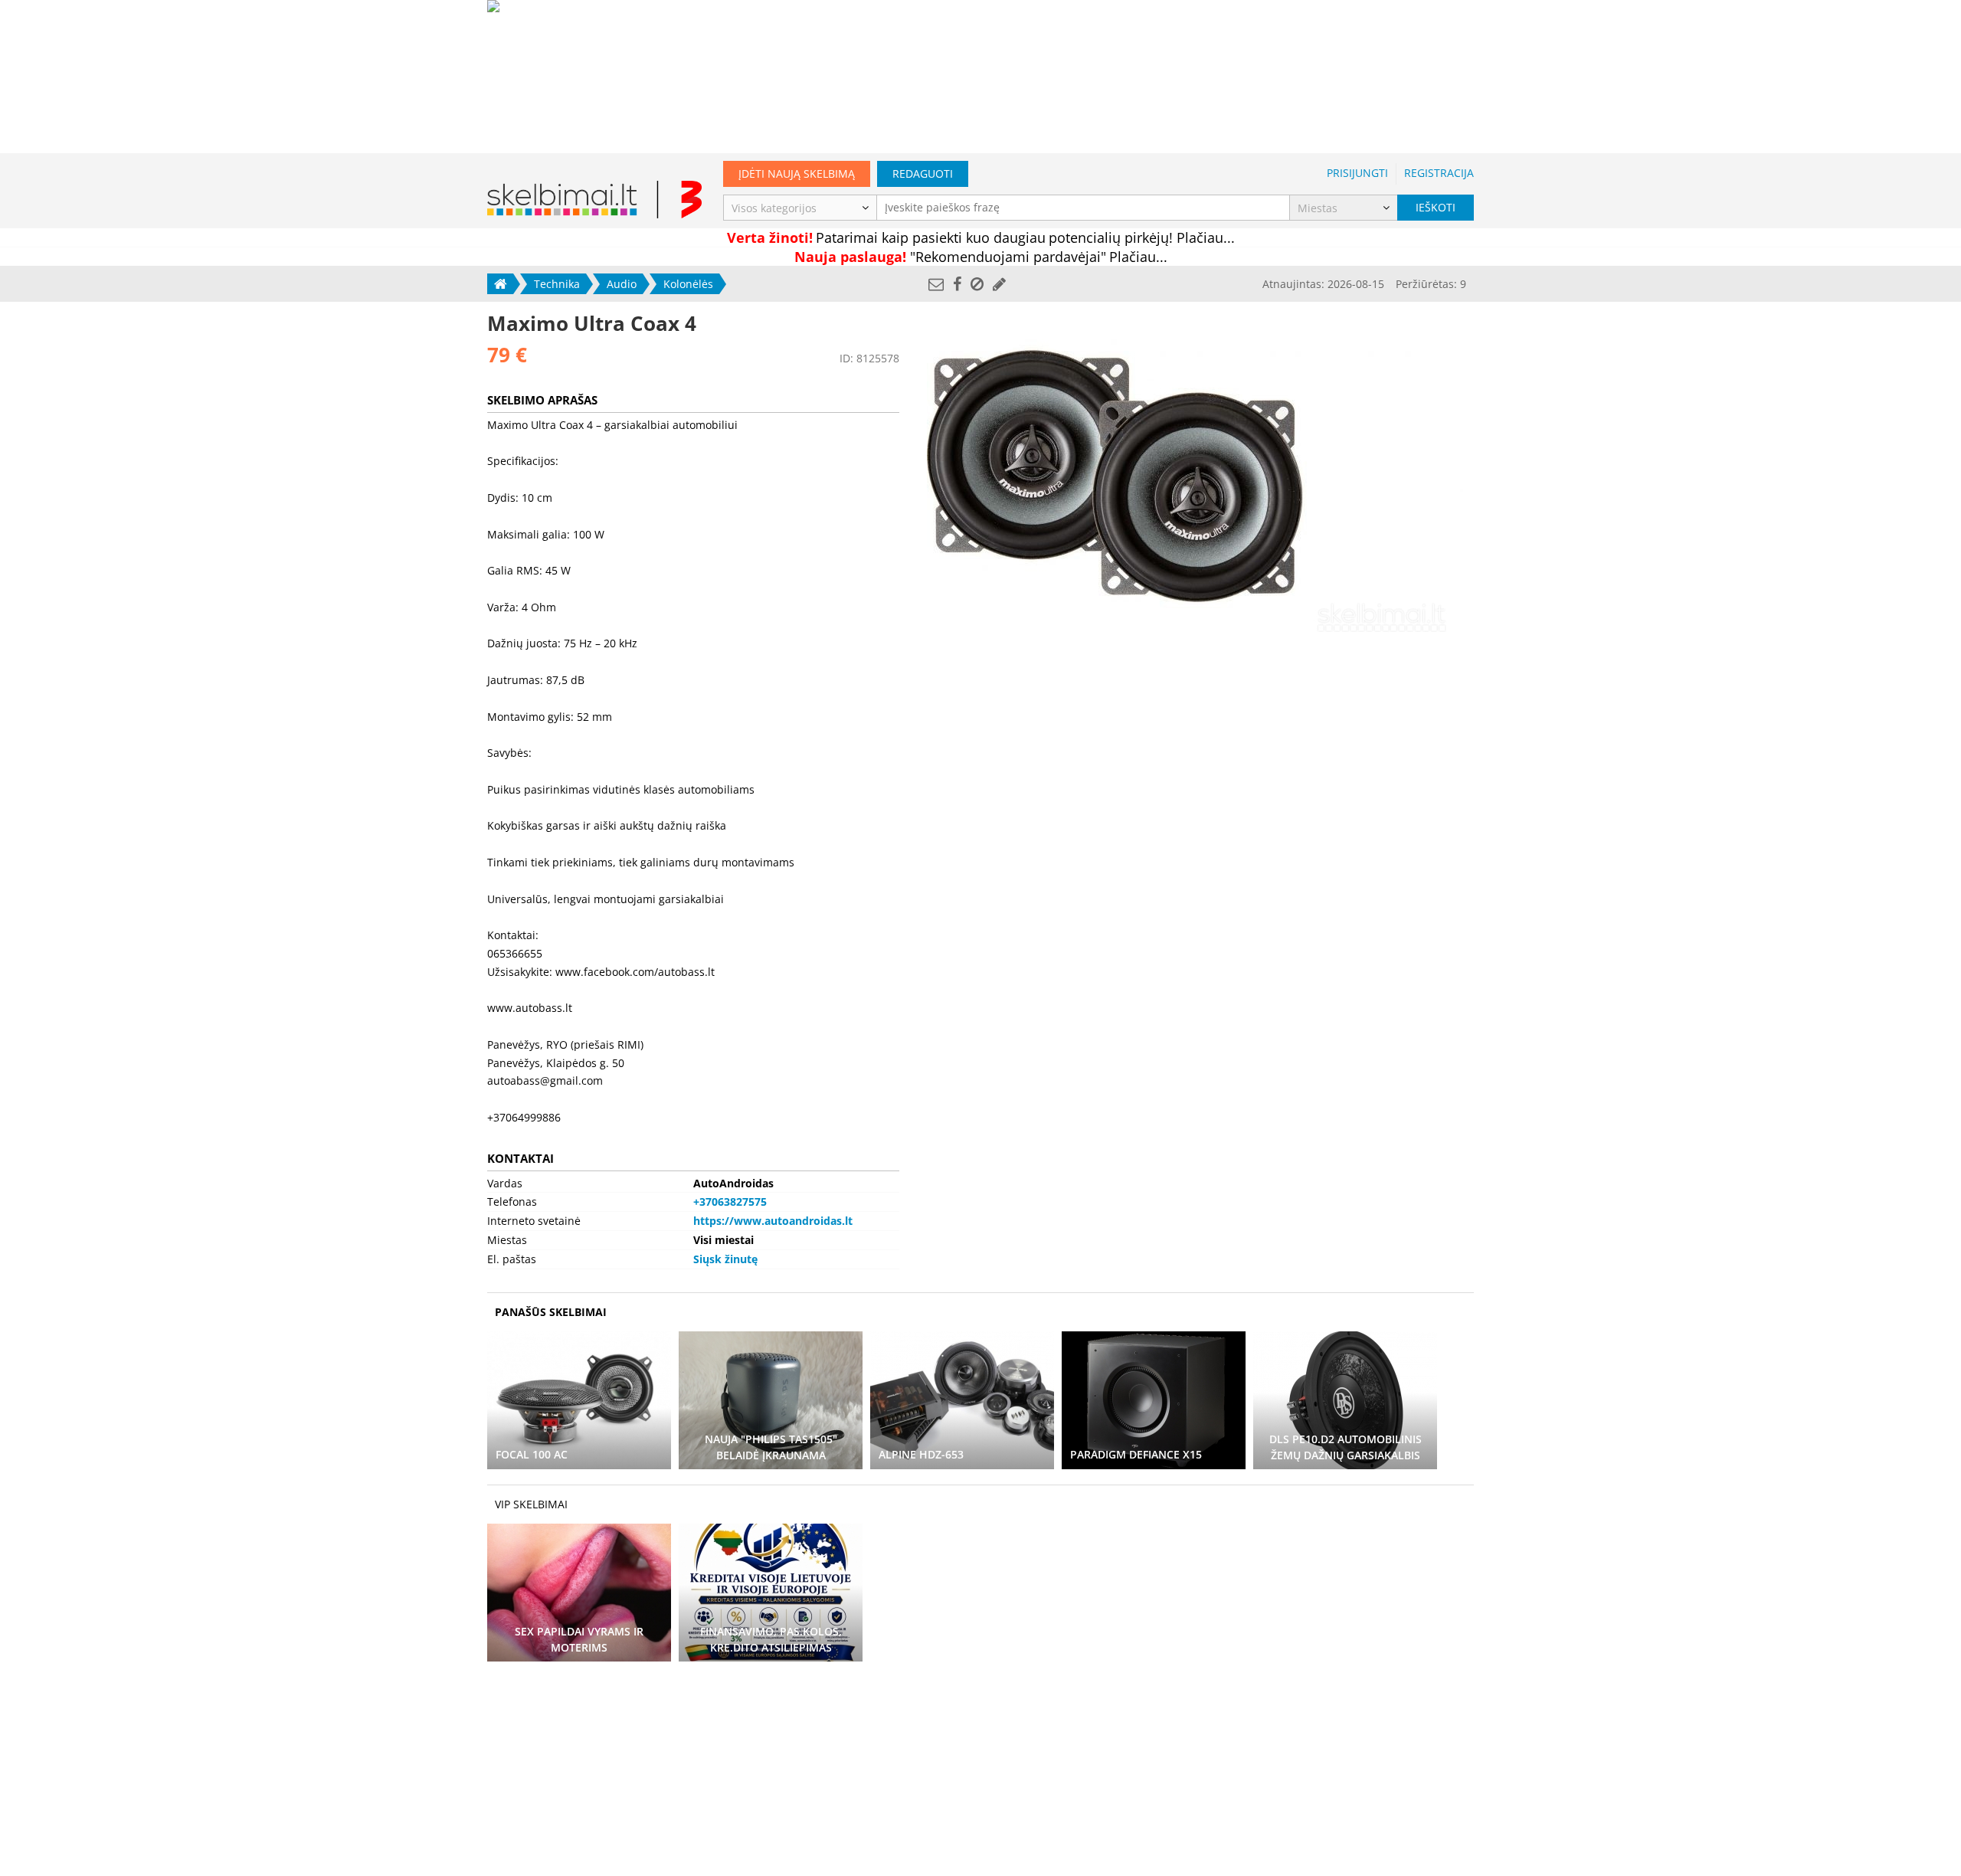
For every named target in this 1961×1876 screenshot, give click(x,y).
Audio (622, 284)
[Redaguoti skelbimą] (999, 284)
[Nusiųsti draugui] (936, 284)
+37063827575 (730, 1202)
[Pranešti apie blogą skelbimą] (977, 284)
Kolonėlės (688, 284)
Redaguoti (923, 174)
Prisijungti (1357, 173)
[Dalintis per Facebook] (957, 284)
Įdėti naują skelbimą (797, 174)
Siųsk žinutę (725, 1259)
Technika (557, 284)
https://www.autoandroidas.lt (773, 1221)
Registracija (1439, 173)
